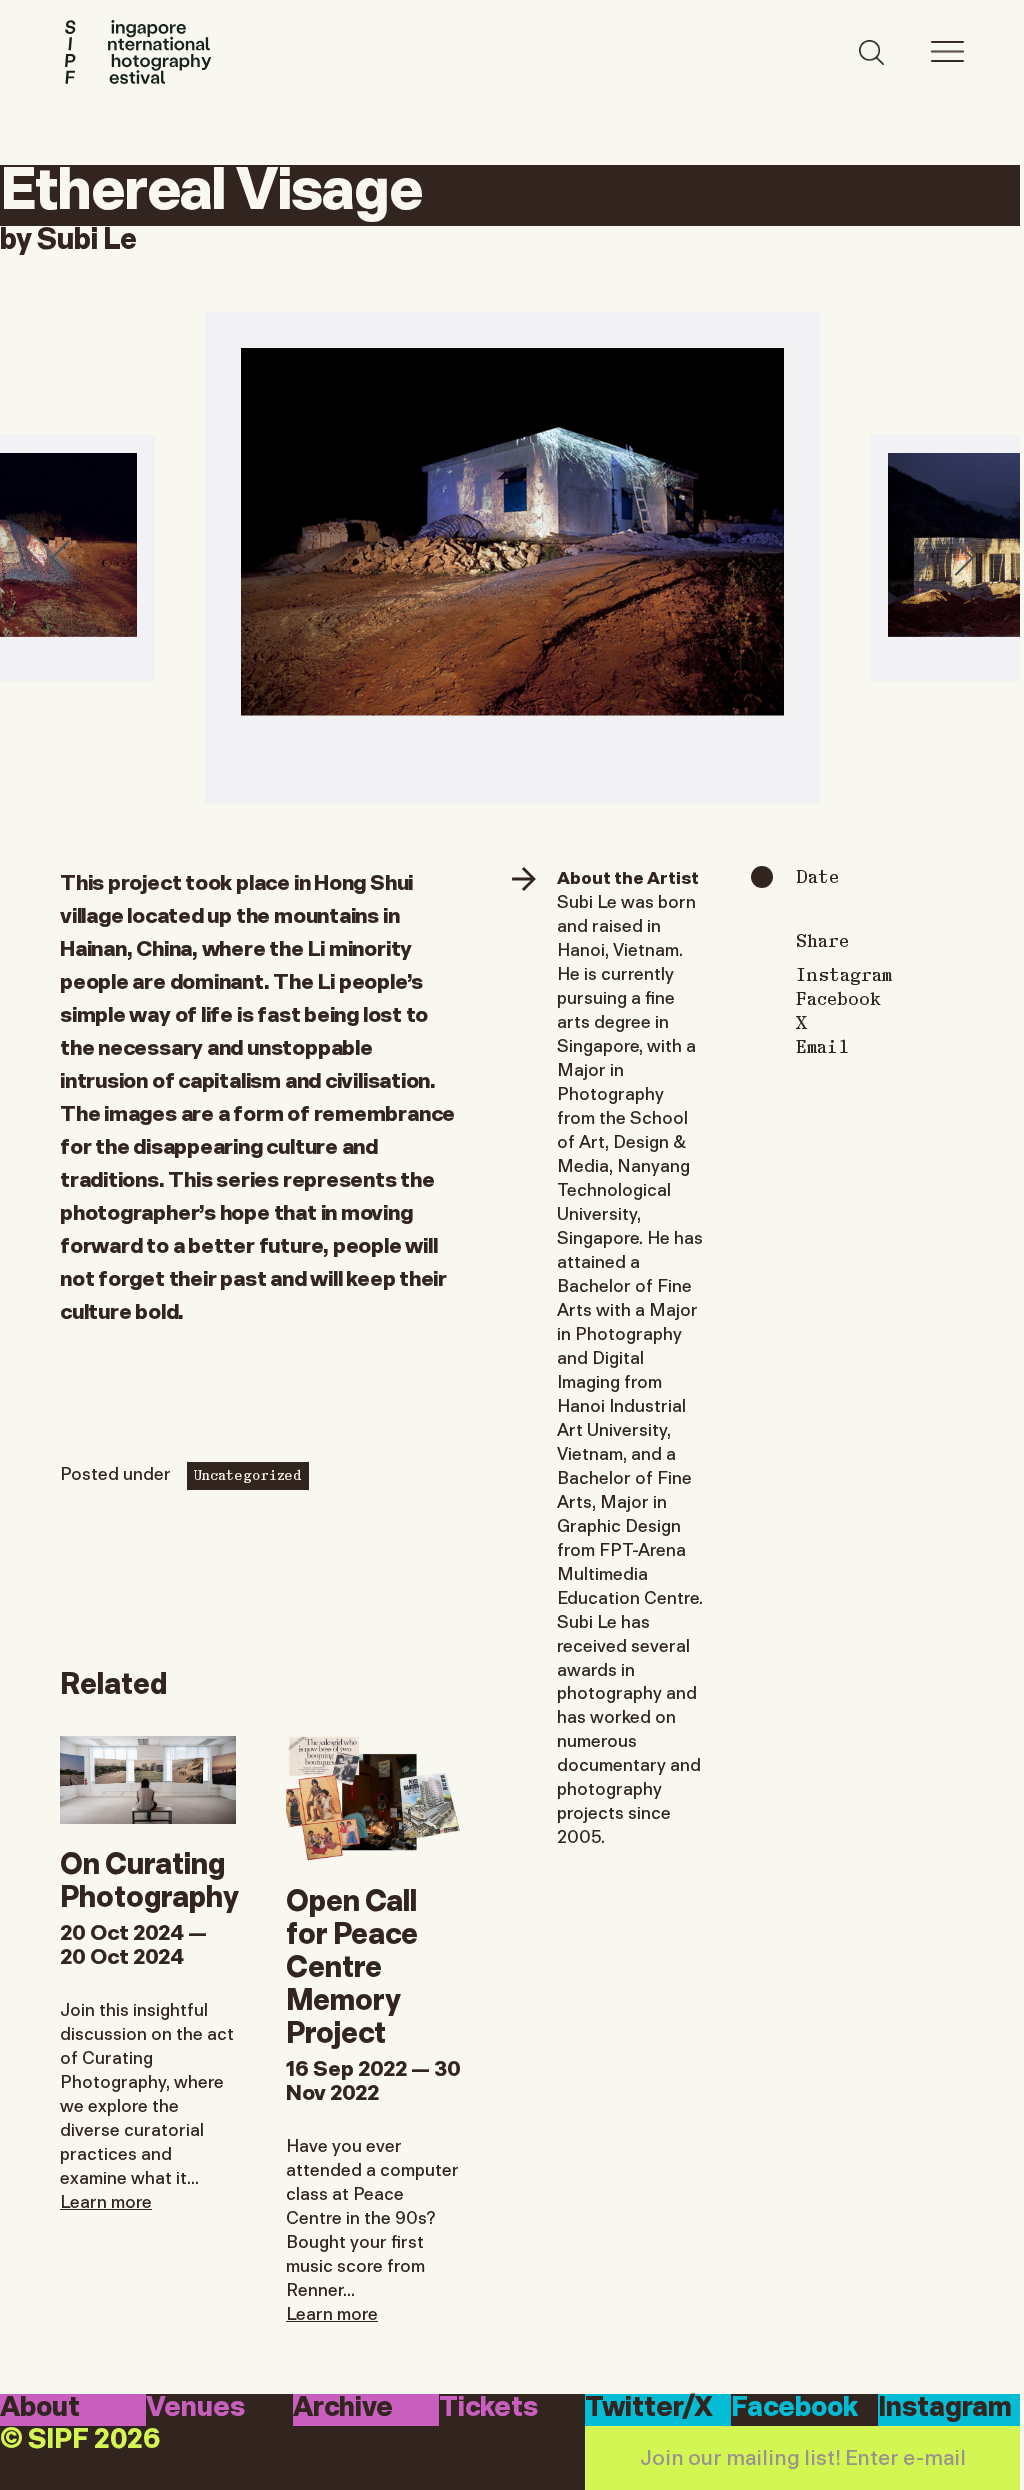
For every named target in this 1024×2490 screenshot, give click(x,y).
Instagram (844, 974)
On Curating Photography (149, 1877)
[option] (512, 558)
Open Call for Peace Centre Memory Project (352, 1963)
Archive (343, 2408)
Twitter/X (649, 2408)
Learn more (106, 2200)
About (40, 2408)
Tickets (488, 2408)
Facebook (838, 998)
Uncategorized (248, 1474)
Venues (195, 2408)
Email (822, 1046)
